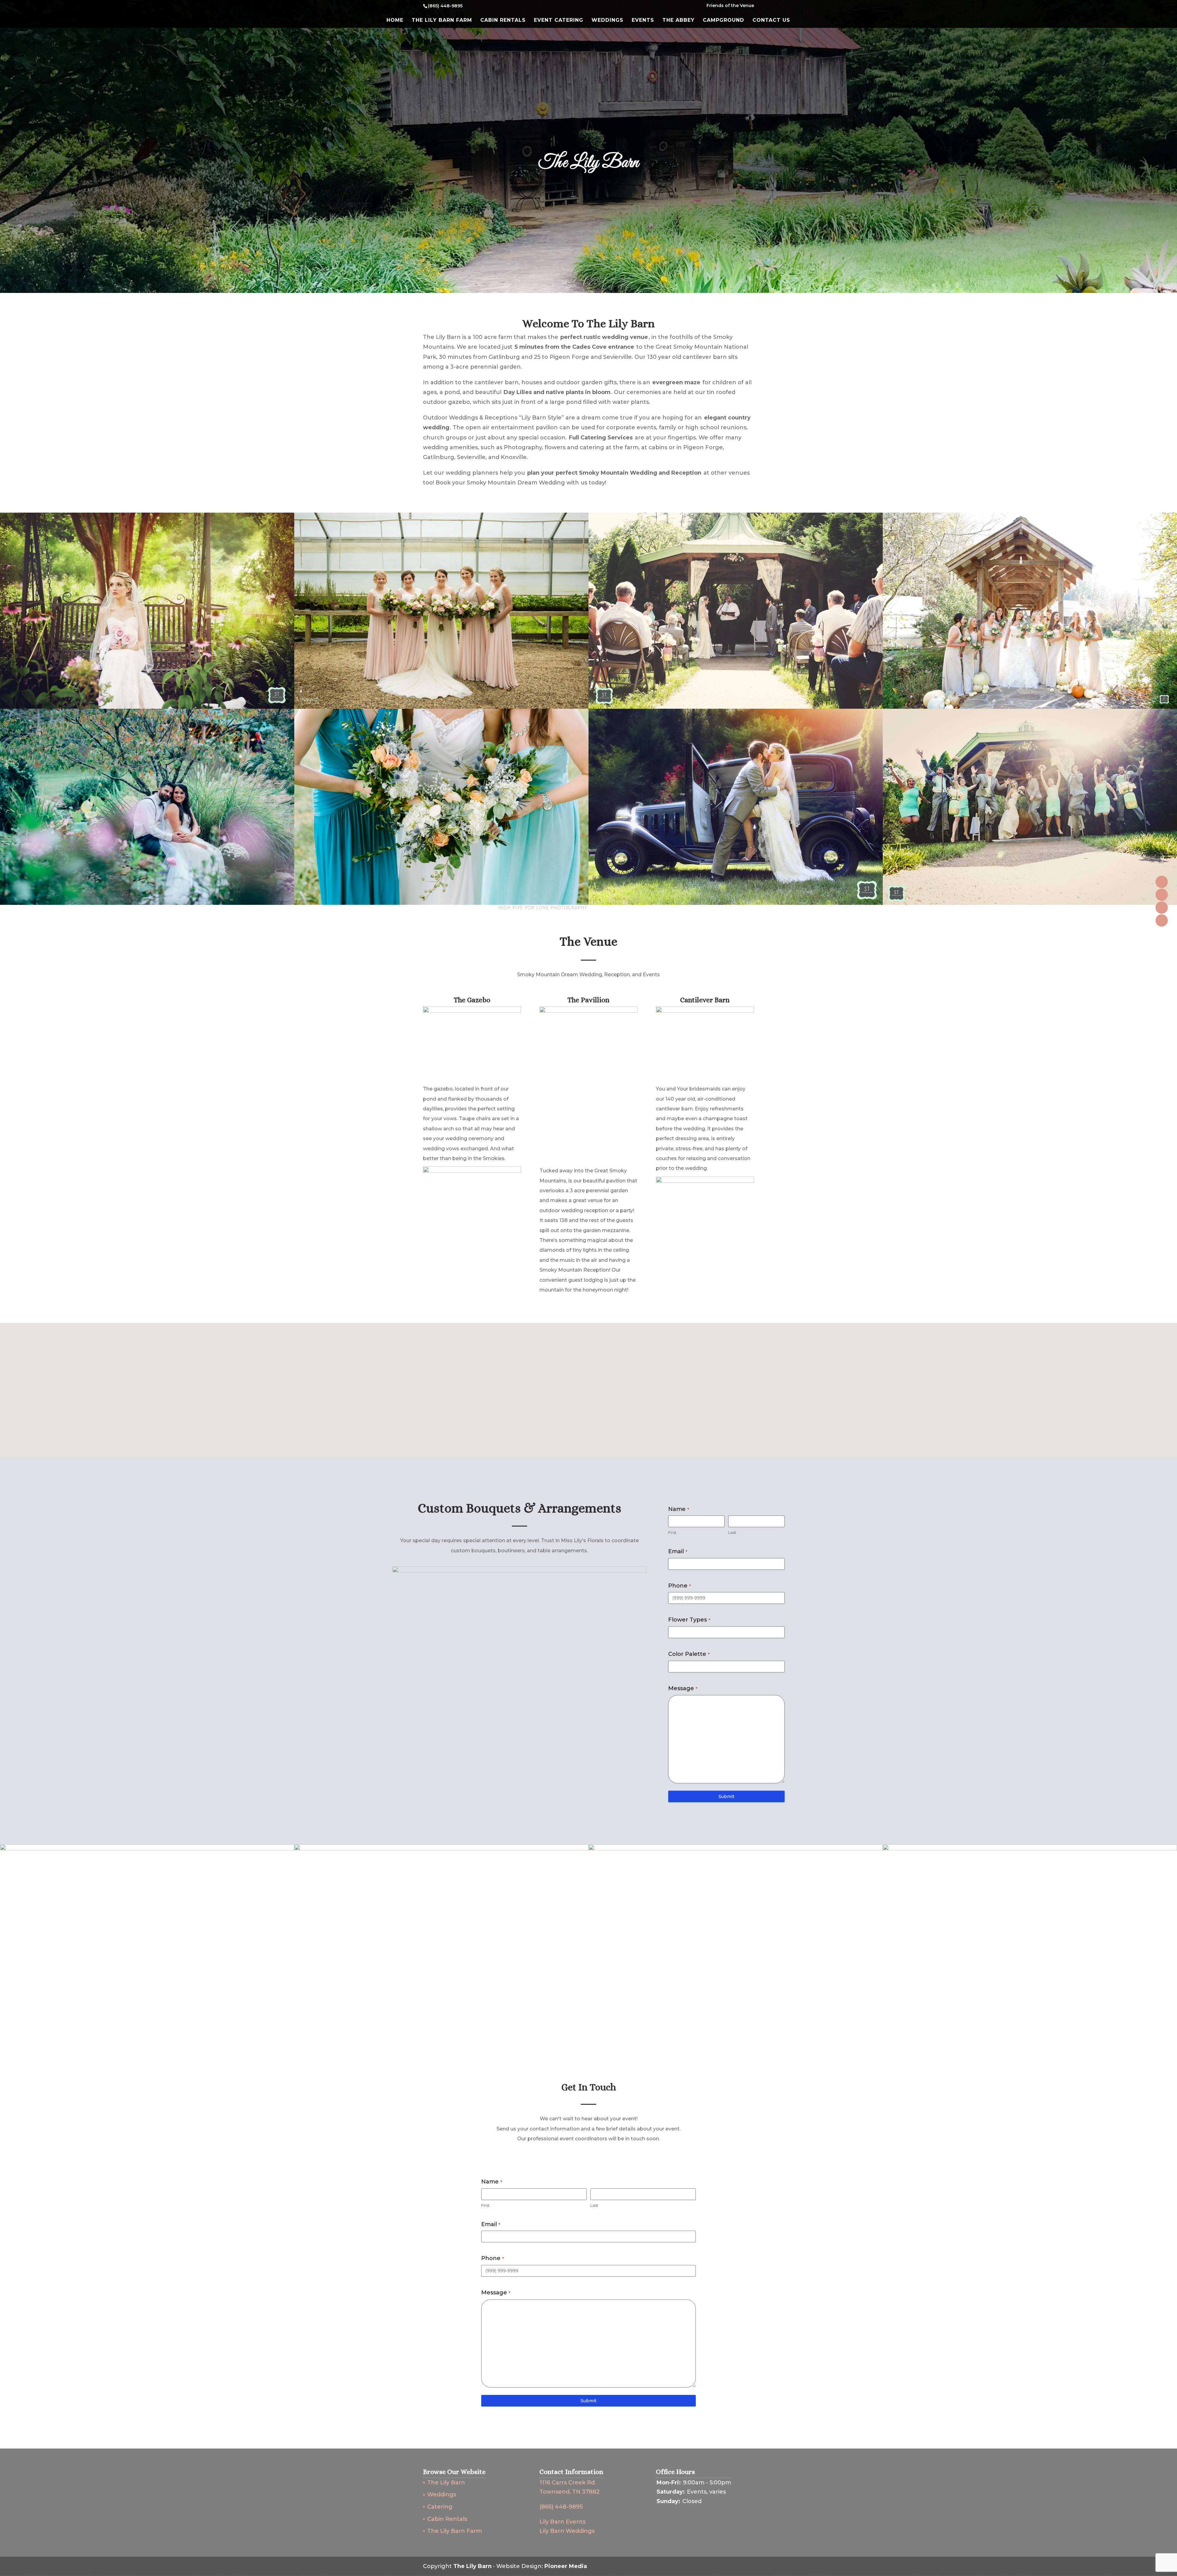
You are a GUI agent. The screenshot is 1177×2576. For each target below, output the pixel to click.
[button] (591, 1384)
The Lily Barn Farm (442, 21)
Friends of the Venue (730, 6)
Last (732, 1532)
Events (643, 21)
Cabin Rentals (503, 21)
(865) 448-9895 (561, 2507)
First (672, 1532)
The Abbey (678, 21)
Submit (726, 1796)
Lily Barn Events (562, 2522)
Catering (440, 2507)
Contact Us (771, 21)
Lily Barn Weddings (567, 2531)
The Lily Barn (446, 2483)
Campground (724, 21)
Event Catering (559, 21)
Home (395, 21)
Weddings (608, 21)
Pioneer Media (566, 2566)
